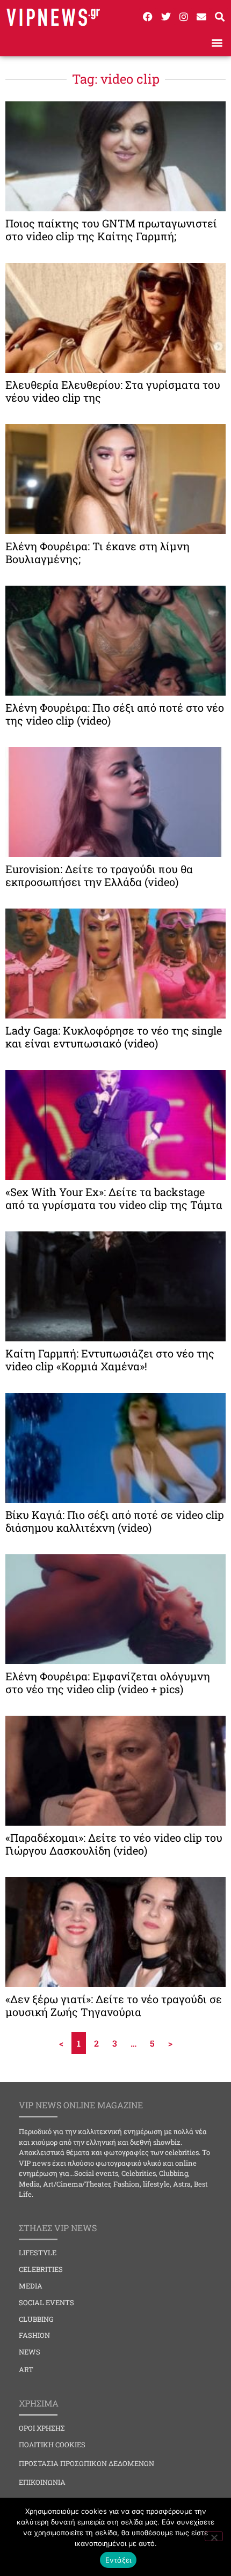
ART (26, 2370)
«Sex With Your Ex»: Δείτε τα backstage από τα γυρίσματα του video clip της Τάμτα (114, 1198)
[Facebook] (148, 17)
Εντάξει (118, 2560)
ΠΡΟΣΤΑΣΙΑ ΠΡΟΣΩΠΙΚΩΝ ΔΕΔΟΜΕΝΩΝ (86, 2463)
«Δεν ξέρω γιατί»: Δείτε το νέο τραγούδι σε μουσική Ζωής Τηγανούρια (114, 2005)
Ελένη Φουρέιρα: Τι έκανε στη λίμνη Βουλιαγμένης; (98, 552)
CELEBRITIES (41, 2269)
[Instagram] (184, 17)
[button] (217, 42)
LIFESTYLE (38, 2253)
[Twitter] (165, 17)
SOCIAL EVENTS (46, 2302)
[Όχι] (214, 2536)
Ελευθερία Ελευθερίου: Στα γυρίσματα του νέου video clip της (113, 391)
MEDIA (31, 2286)
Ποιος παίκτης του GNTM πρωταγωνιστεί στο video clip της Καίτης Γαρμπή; (111, 230)
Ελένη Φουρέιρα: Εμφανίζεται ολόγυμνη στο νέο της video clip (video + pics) (108, 1682)
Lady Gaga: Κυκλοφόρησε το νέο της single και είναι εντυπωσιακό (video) (114, 1037)
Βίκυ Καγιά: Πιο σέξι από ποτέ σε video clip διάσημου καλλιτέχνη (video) (115, 1521)
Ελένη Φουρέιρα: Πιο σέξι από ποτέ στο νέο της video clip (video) (115, 714)
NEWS (30, 2352)
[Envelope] (201, 17)
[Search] (220, 17)
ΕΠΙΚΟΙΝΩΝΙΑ (42, 2482)
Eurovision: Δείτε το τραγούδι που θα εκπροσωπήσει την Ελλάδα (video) (99, 875)
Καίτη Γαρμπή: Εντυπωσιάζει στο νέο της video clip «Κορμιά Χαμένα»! (110, 1360)
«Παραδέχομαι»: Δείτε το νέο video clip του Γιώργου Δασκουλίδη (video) (114, 1844)
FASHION (34, 2335)
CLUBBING (36, 2319)
